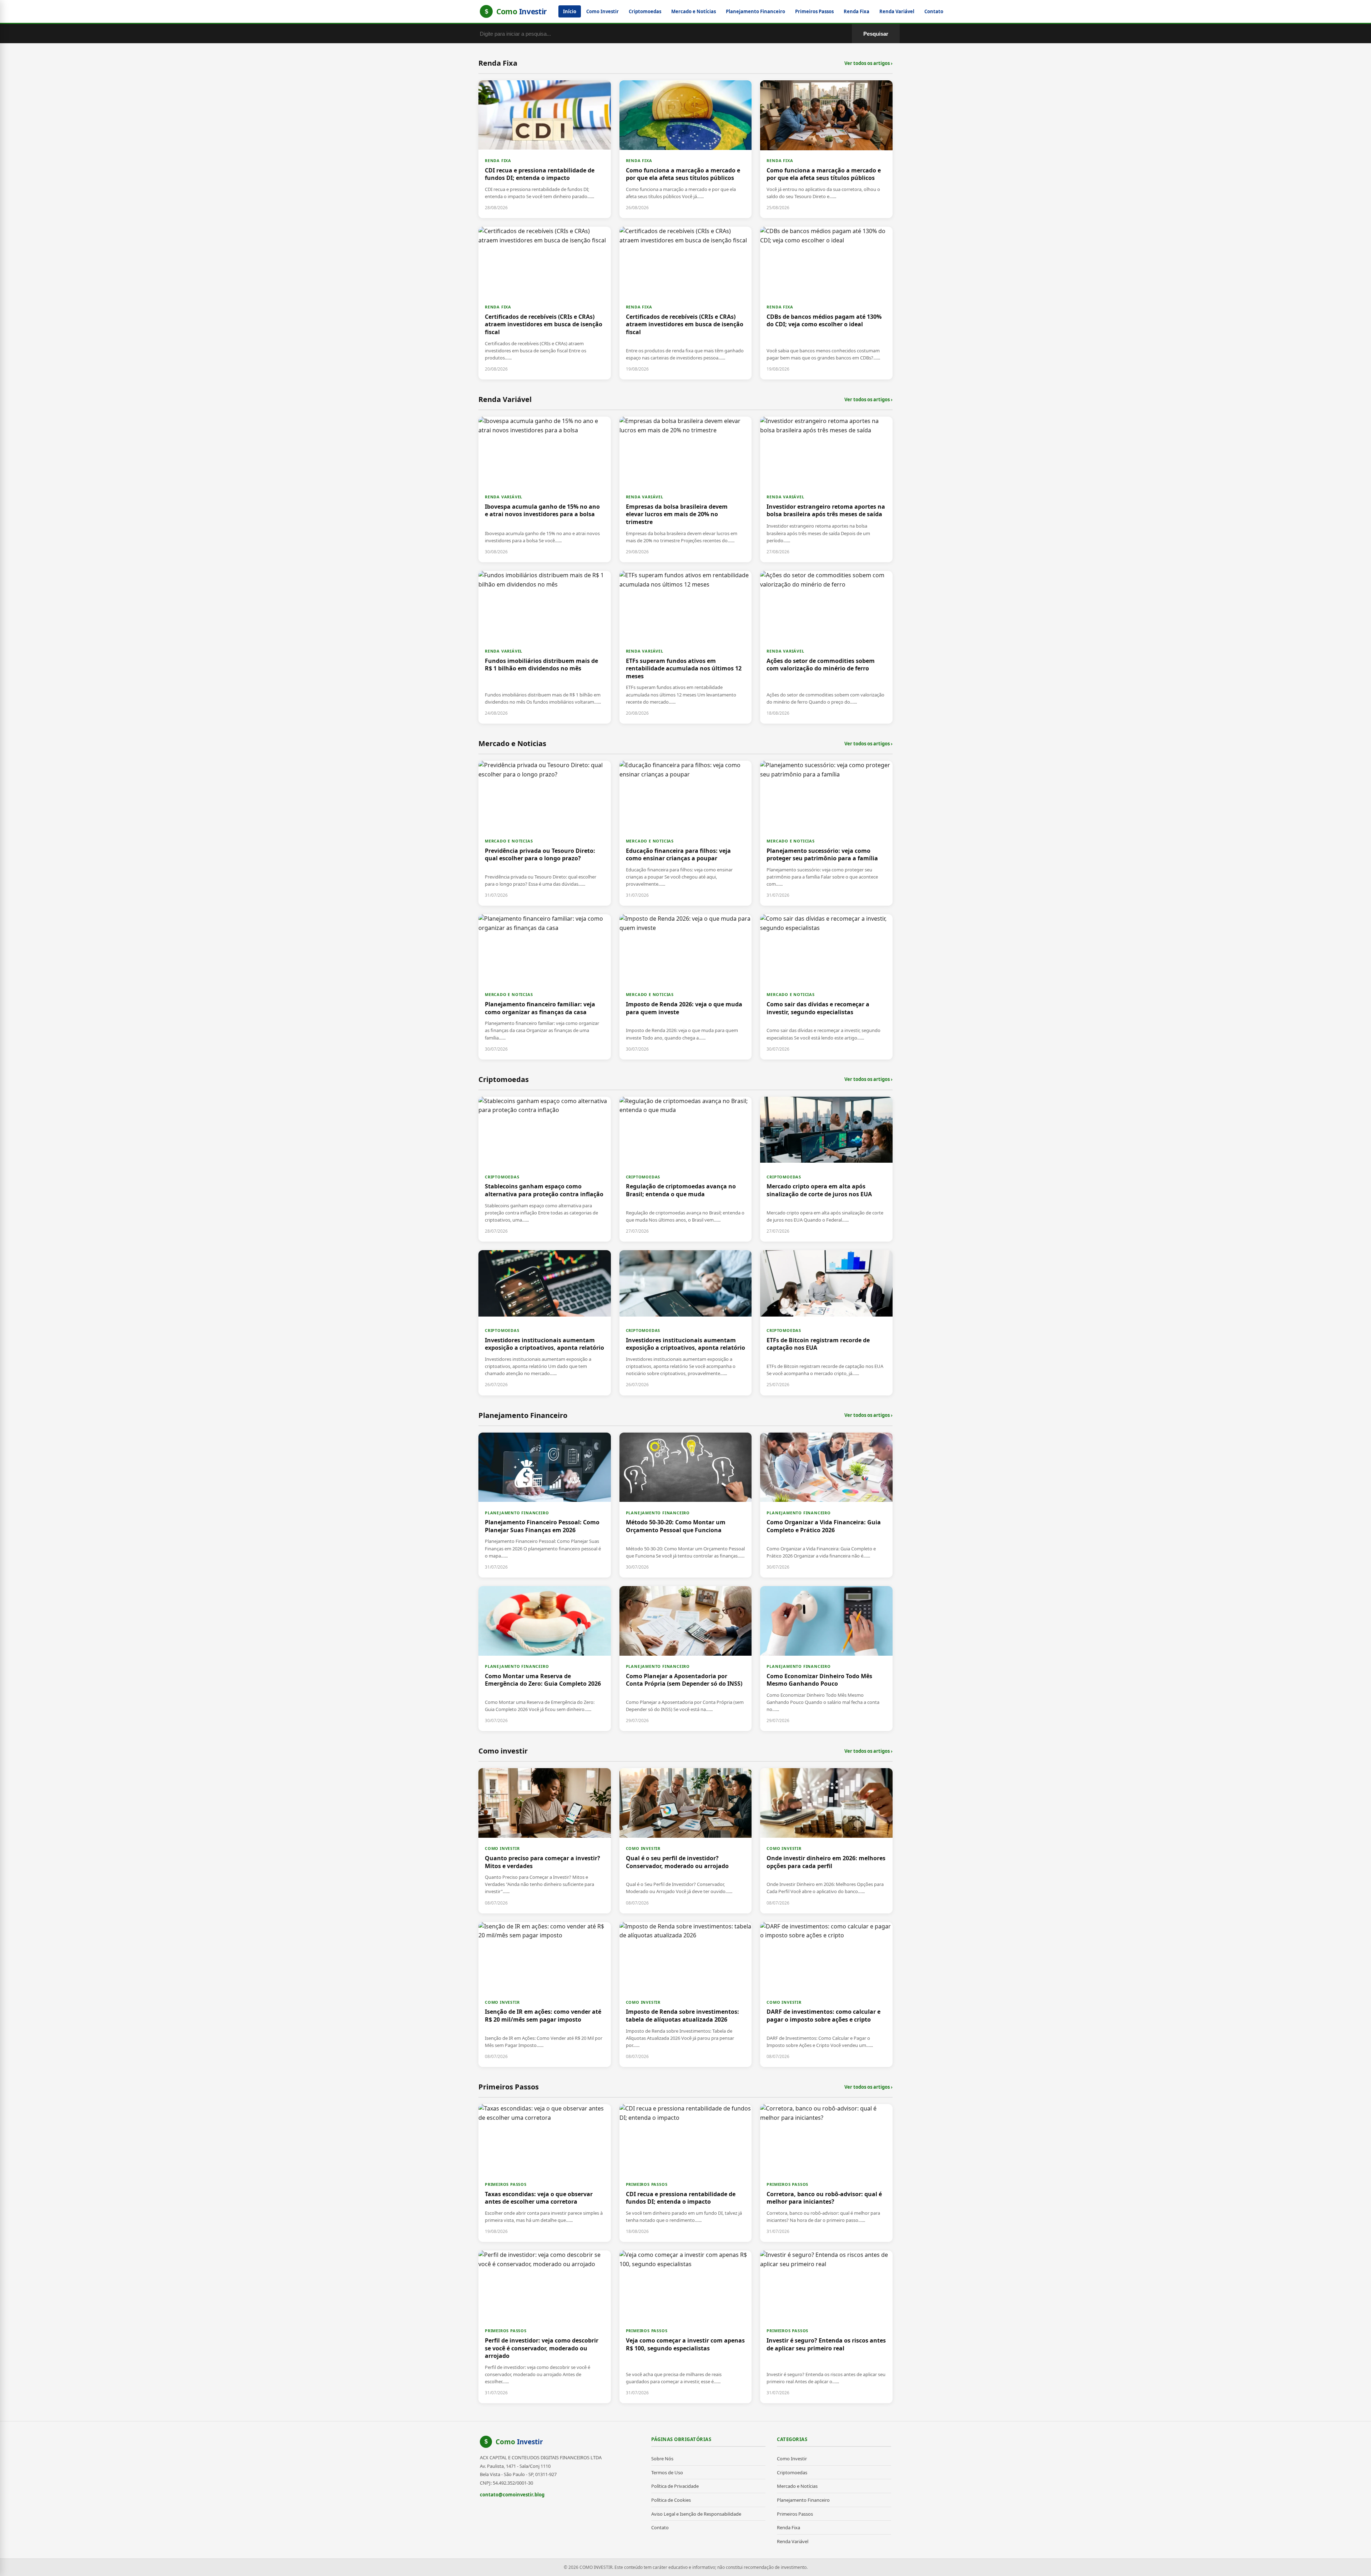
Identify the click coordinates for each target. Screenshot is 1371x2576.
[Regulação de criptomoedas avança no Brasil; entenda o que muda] (686, 1169)
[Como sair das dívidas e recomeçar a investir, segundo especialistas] (826, 987)
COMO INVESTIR (502, 1848)
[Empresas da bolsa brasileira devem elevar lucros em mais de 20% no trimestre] (686, 489)
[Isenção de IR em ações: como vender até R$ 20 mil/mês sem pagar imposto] (545, 1994)
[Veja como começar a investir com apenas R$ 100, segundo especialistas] (686, 2327)
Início (570, 11)
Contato (934, 11)
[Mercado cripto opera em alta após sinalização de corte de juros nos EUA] (826, 1169)
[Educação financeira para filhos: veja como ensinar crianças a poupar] (686, 833)
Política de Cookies (671, 2500)
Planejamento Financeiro (755, 11)
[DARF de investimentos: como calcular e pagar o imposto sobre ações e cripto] (826, 1994)
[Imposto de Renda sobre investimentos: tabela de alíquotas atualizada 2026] (686, 1994)
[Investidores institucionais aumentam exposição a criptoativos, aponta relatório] (545, 1323)
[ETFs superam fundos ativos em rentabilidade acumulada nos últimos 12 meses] (686, 647)
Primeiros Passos (814, 11)
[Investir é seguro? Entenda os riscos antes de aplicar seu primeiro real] (826, 2327)
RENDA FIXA (498, 160)
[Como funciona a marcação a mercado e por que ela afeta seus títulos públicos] (686, 149)
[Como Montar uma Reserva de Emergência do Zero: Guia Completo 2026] (545, 1659)
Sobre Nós (662, 2459)
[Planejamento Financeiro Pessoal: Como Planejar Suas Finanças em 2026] (545, 1505)
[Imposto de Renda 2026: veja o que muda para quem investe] (686, 987)
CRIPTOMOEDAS (502, 1177)
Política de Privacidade (675, 2486)
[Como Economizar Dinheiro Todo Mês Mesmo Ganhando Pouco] (826, 1659)
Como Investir (602, 11)
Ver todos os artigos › (868, 63)
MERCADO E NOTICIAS (509, 841)
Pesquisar (876, 34)
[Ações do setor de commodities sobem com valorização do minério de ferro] (826, 647)
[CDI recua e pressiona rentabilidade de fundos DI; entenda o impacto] (545, 149)
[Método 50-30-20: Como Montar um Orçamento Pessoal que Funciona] (686, 1505)
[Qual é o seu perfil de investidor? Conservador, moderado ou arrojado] (686, 1841)
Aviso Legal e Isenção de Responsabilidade (696, 2514)
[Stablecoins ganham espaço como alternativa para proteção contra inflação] (545, 1169)
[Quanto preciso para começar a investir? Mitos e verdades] (545, 1841)
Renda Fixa (857, 11)
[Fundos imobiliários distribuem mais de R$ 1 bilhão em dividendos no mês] (545, 647)
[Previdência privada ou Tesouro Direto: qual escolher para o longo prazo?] (545, 833)
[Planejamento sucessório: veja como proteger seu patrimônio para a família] (826, 833)
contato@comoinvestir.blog (512, 2495)
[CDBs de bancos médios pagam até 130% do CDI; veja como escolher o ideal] (826, 303)
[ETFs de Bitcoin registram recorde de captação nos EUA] (826, 1323)
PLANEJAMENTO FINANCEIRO (517, 1513)
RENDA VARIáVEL (504, 497)
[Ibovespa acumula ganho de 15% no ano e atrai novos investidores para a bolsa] (545, 489)
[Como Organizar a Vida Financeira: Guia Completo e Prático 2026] (826, 1505)
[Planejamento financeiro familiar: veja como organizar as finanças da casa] (545, 987)
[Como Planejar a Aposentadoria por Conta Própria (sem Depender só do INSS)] (686, 1659)
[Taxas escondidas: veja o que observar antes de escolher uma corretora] (545, 2173)
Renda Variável (897, 11)
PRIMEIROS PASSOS (506, 2184)
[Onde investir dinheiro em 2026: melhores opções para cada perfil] (826, 1841)
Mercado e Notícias (694, 11)
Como (519, 2442)
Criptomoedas (645, 11)
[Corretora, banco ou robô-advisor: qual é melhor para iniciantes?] (826, 2173)
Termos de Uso (667, 2472)
